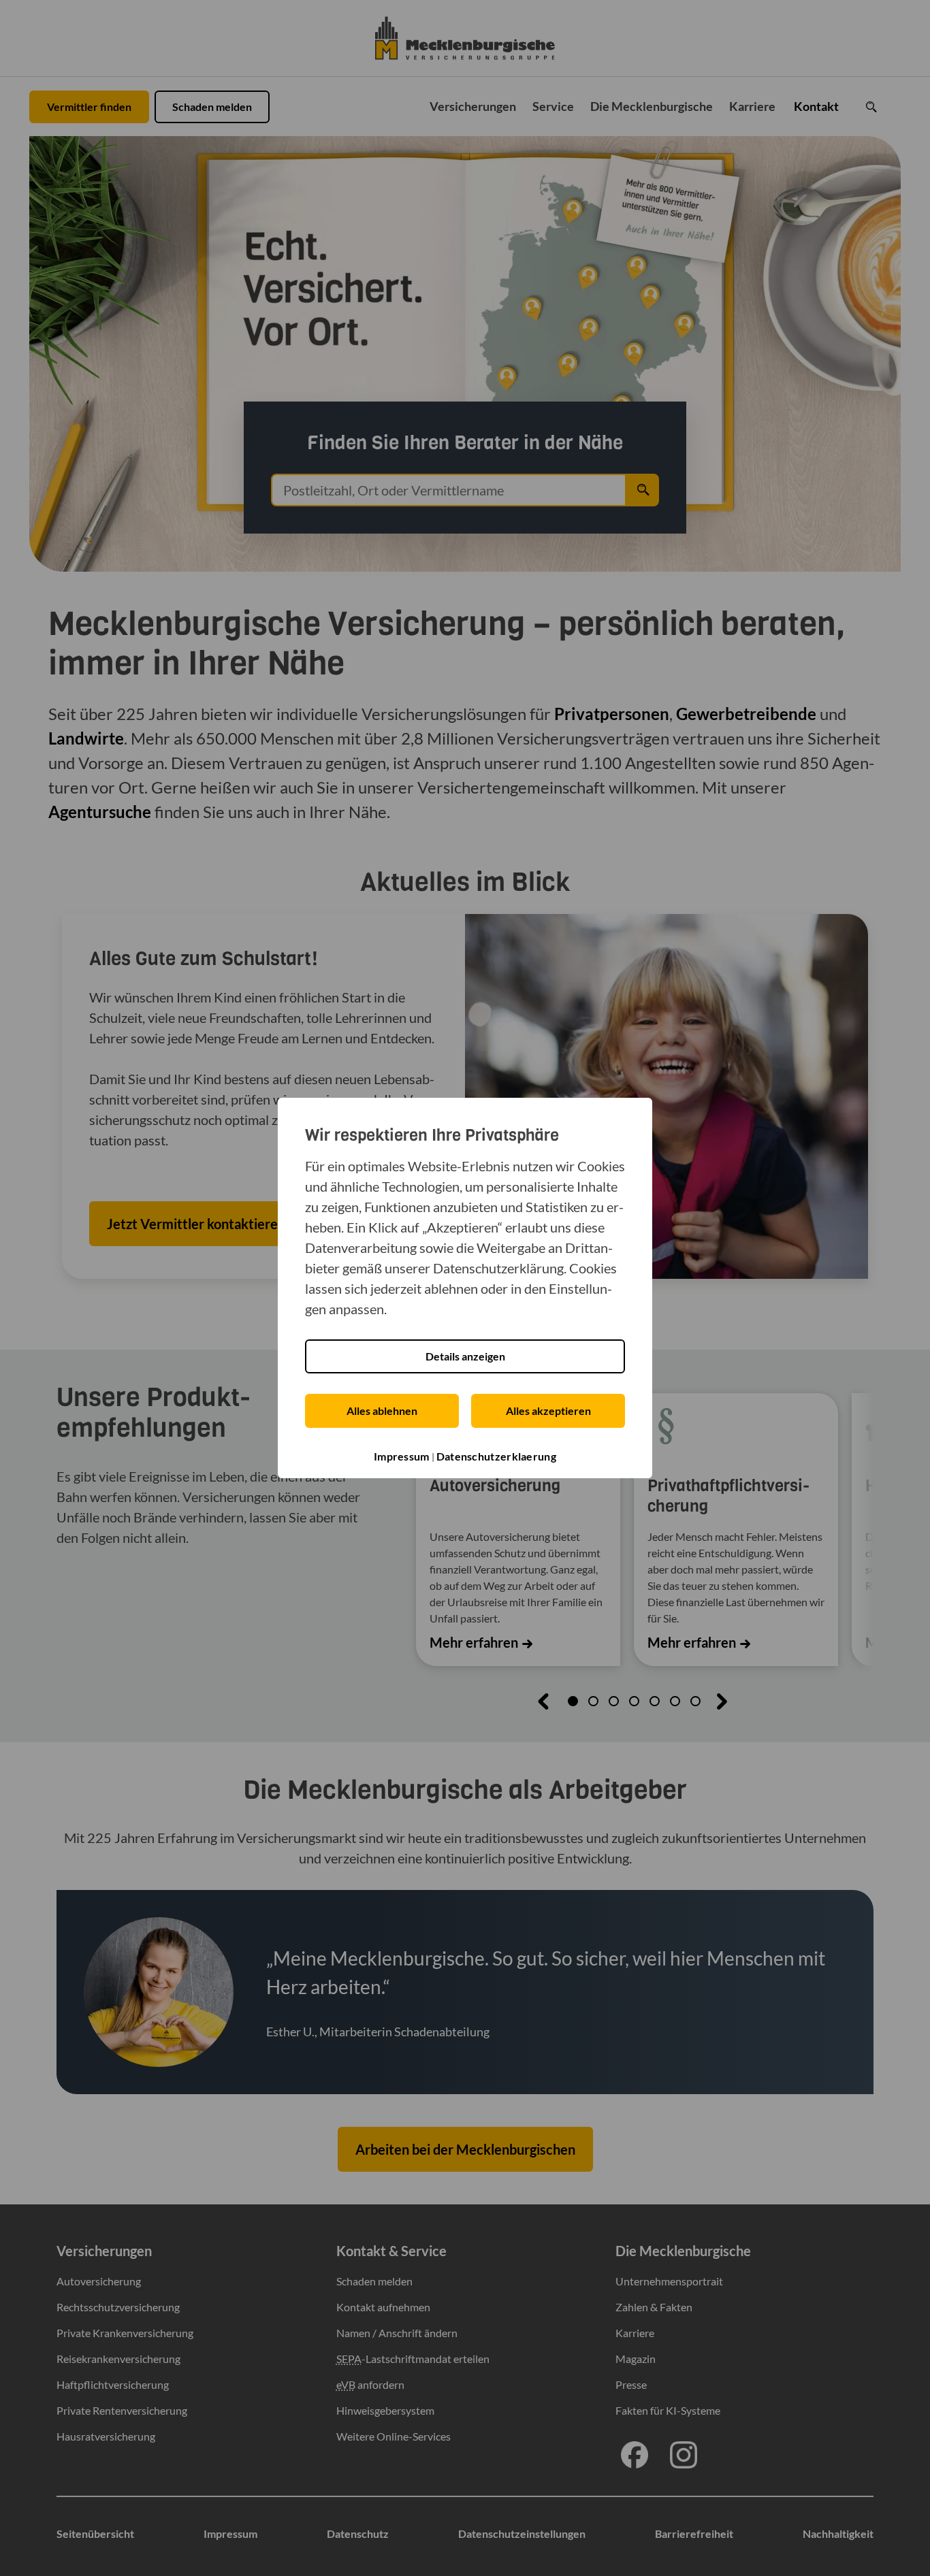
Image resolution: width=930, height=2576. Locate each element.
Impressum (402, 1456)
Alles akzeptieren (548, 1411)
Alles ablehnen (382, 1411)
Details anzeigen (465, 1356)
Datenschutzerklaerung (496, 1456)
